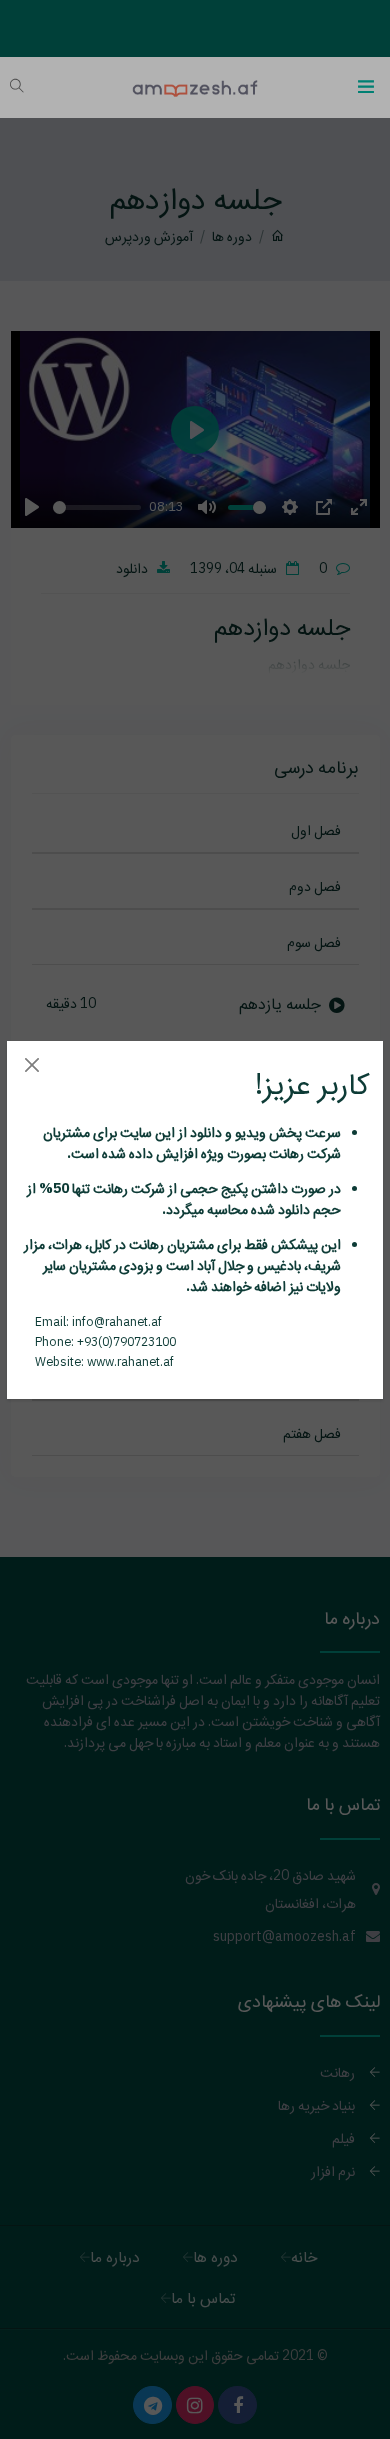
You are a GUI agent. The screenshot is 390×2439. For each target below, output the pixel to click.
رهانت (285, 1153)
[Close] (31, 1065)
